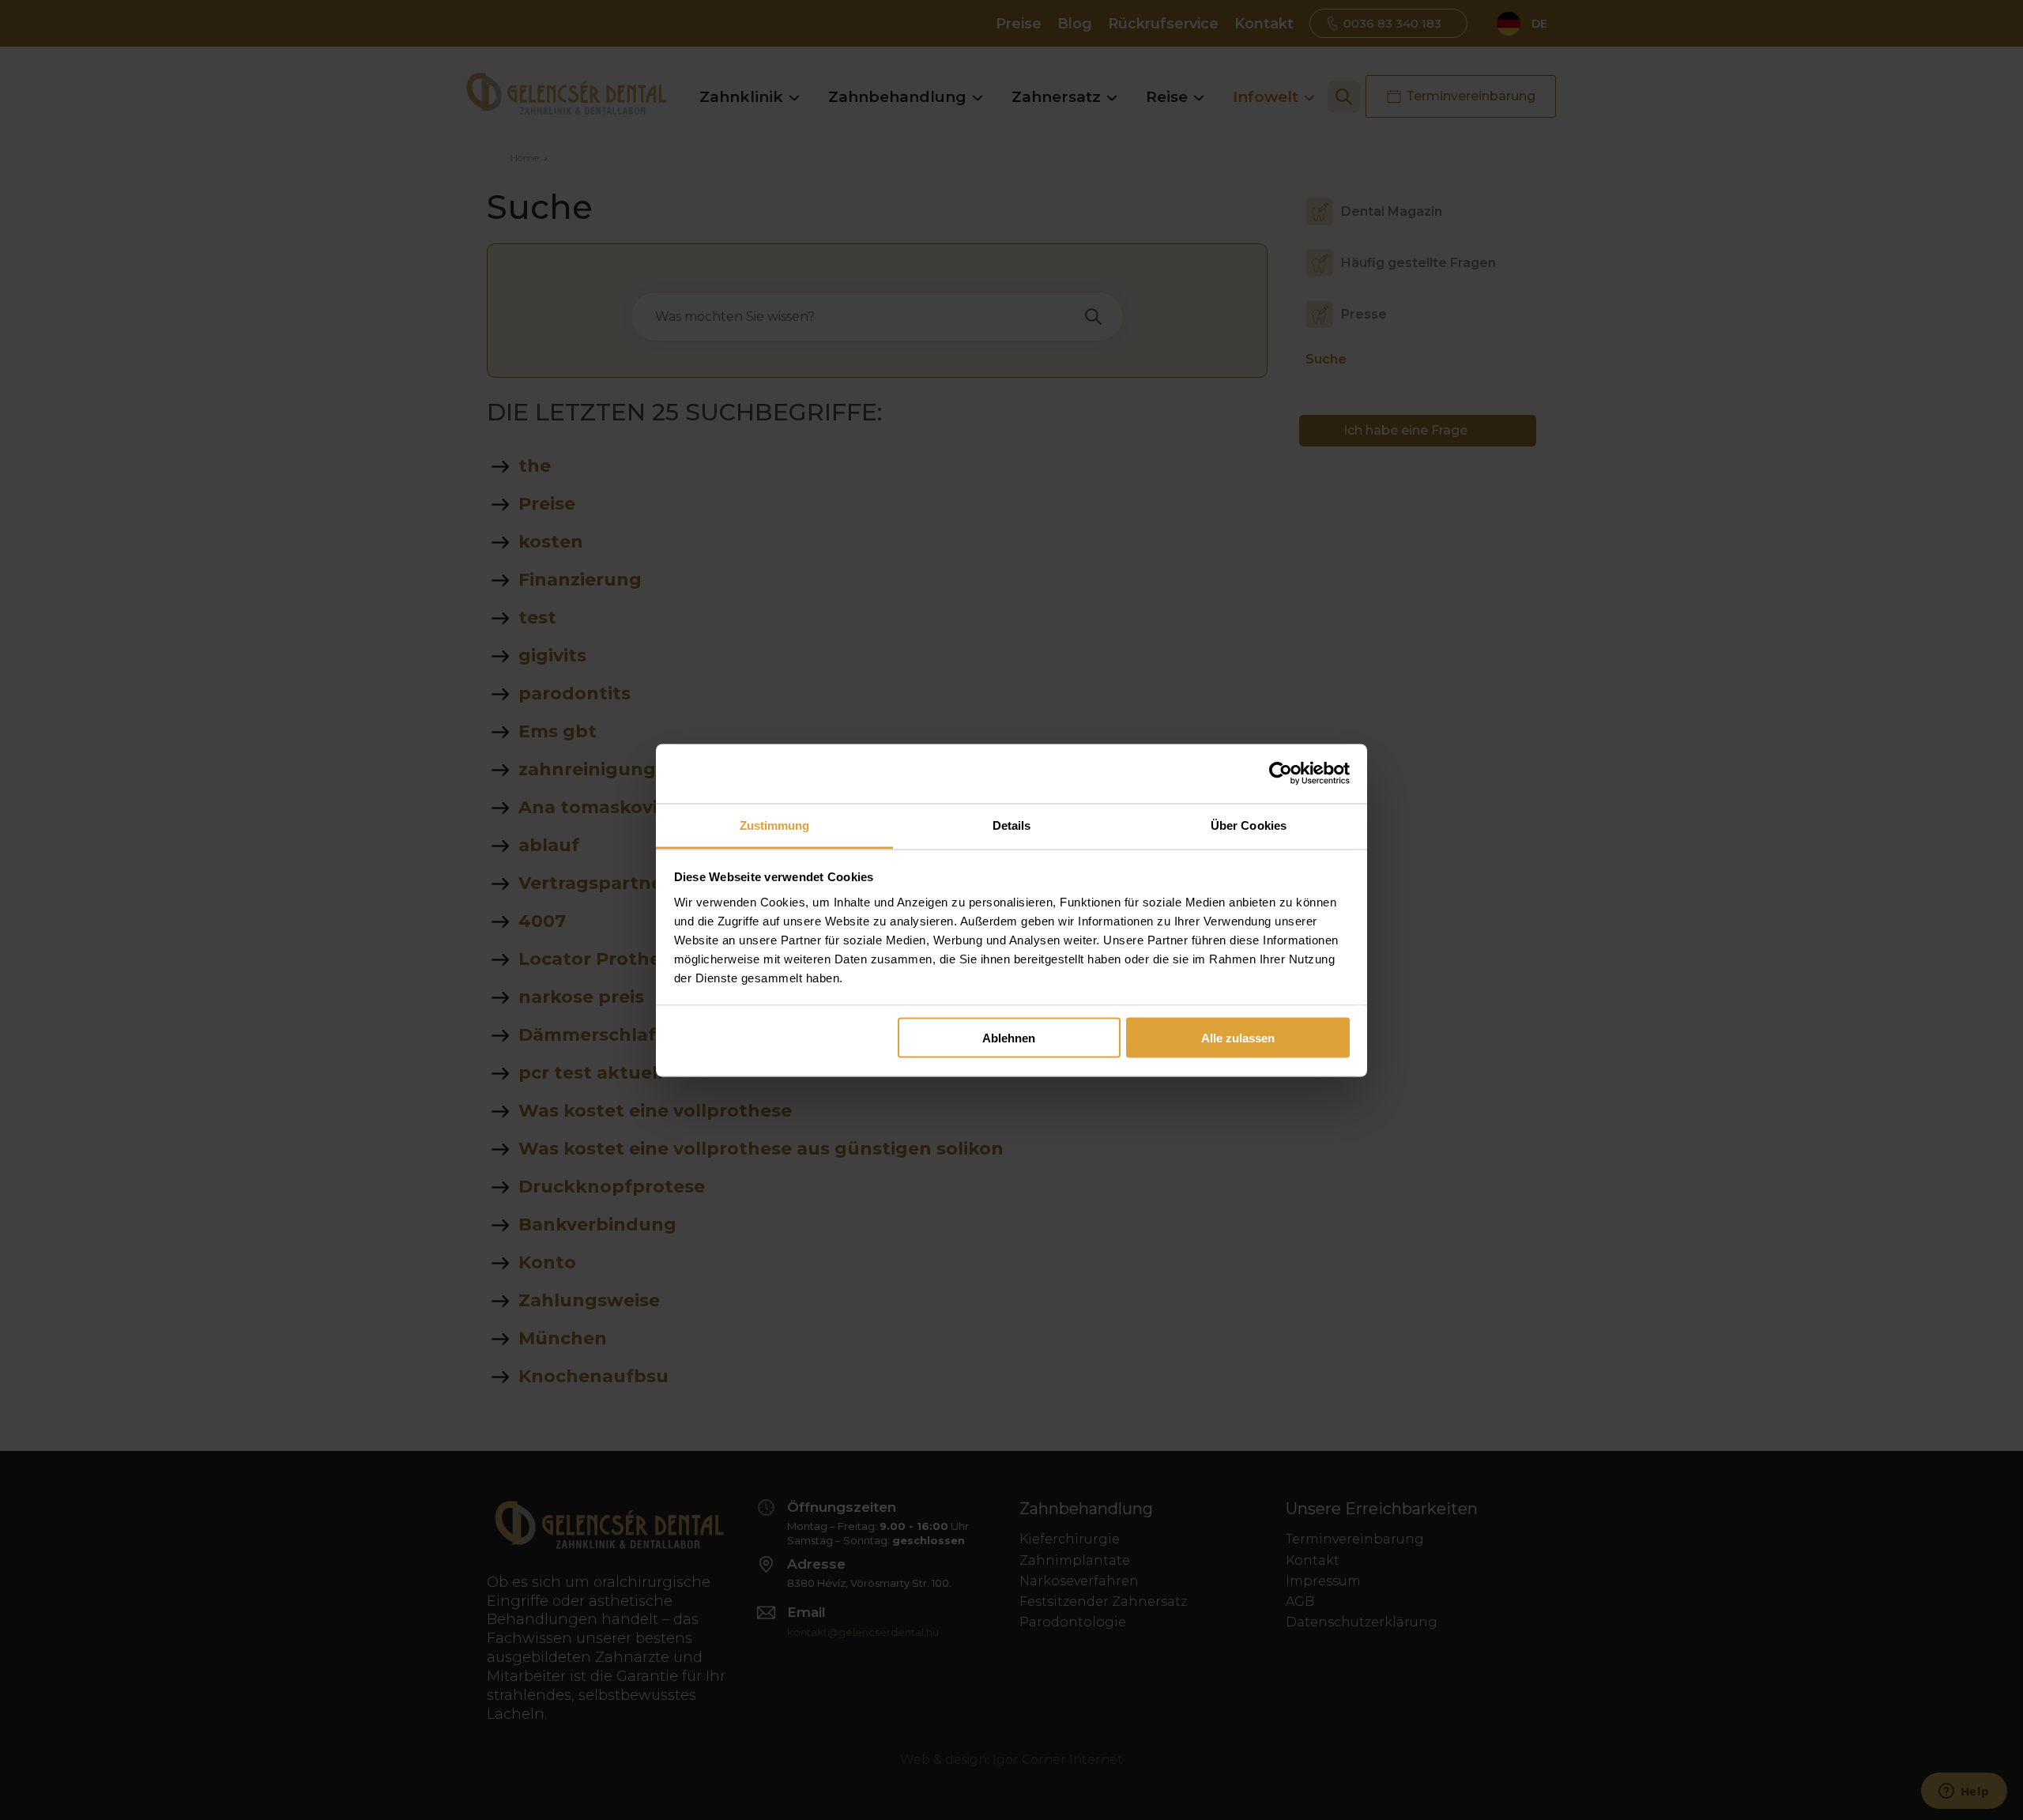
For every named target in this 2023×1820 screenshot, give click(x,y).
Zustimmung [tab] (775, 825)
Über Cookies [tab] (1249, 825)
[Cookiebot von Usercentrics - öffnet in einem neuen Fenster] (1281, 774)
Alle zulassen (1238, 1038)
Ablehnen (1009, 1038)
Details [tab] (1012, 825)
